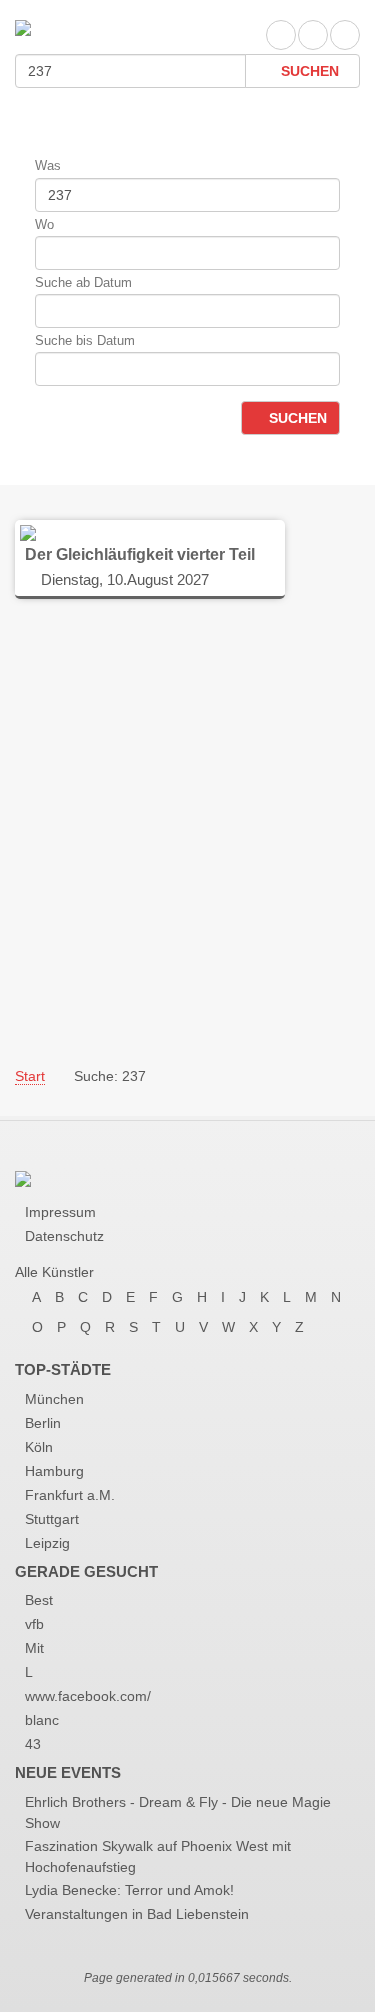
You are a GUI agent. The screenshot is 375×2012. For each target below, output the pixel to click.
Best (39, 1600)
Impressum (60, 1212)
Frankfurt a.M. (70, 1495)
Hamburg (54, 1471)
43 (33, 1744)
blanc (42, 1720)
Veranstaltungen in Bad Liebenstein (137, 1914)
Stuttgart (52, 1519)
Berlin (43, 1423)
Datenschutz (64, 1236)
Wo (44, 224)
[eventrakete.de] (23, 26)
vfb (34, 1624)
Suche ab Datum (83, 282)
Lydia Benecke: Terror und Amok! (129, 1890)
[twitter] (313, 35)
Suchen (308, 71)
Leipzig (47, 1543)
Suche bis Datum (85, 340)
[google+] (345, 35)
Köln (39, 1447)
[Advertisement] (187, 831)
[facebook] (281, 35)
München (54, 1399)
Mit (34, 1648)
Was (48, 165)
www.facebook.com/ (88, 1696)
